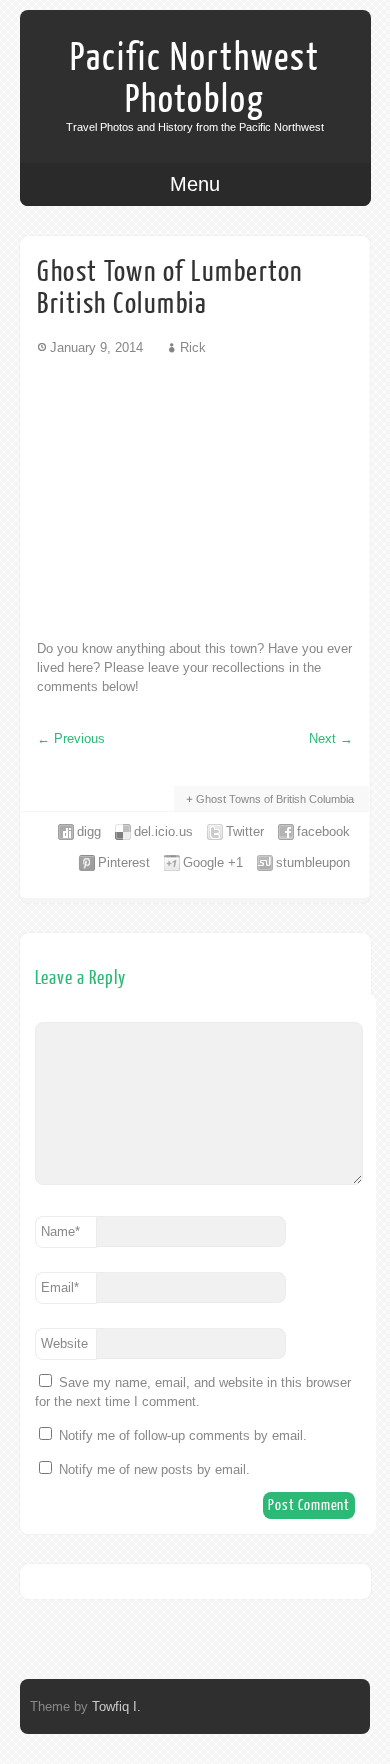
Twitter (245, 831)
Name (60, 1231)
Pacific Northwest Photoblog (195, 79)
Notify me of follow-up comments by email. (183, 1435)
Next (331, 738)
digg (89, 831)
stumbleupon (313, 862)
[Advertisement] (195, 497)
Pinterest (124, 862)
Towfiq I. (116, 1706)
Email (60, 1287)
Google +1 (213, 862)
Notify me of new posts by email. (154, 1469)
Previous (71, 738)
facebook (323, 831)
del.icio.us (163, 831)
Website (64, 1343)
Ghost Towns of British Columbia (275, 799)
